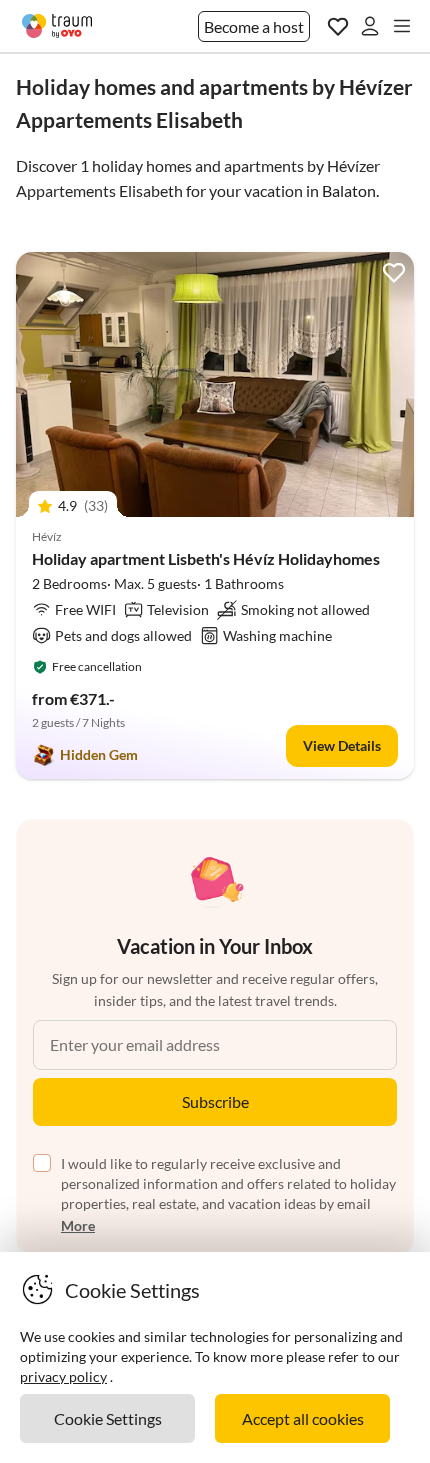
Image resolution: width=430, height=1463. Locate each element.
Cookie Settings (108, 1418)
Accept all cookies (303, 1418)
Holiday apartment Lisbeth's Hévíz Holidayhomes (206, 558)
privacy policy (63, 1376)
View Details (342, 745)
